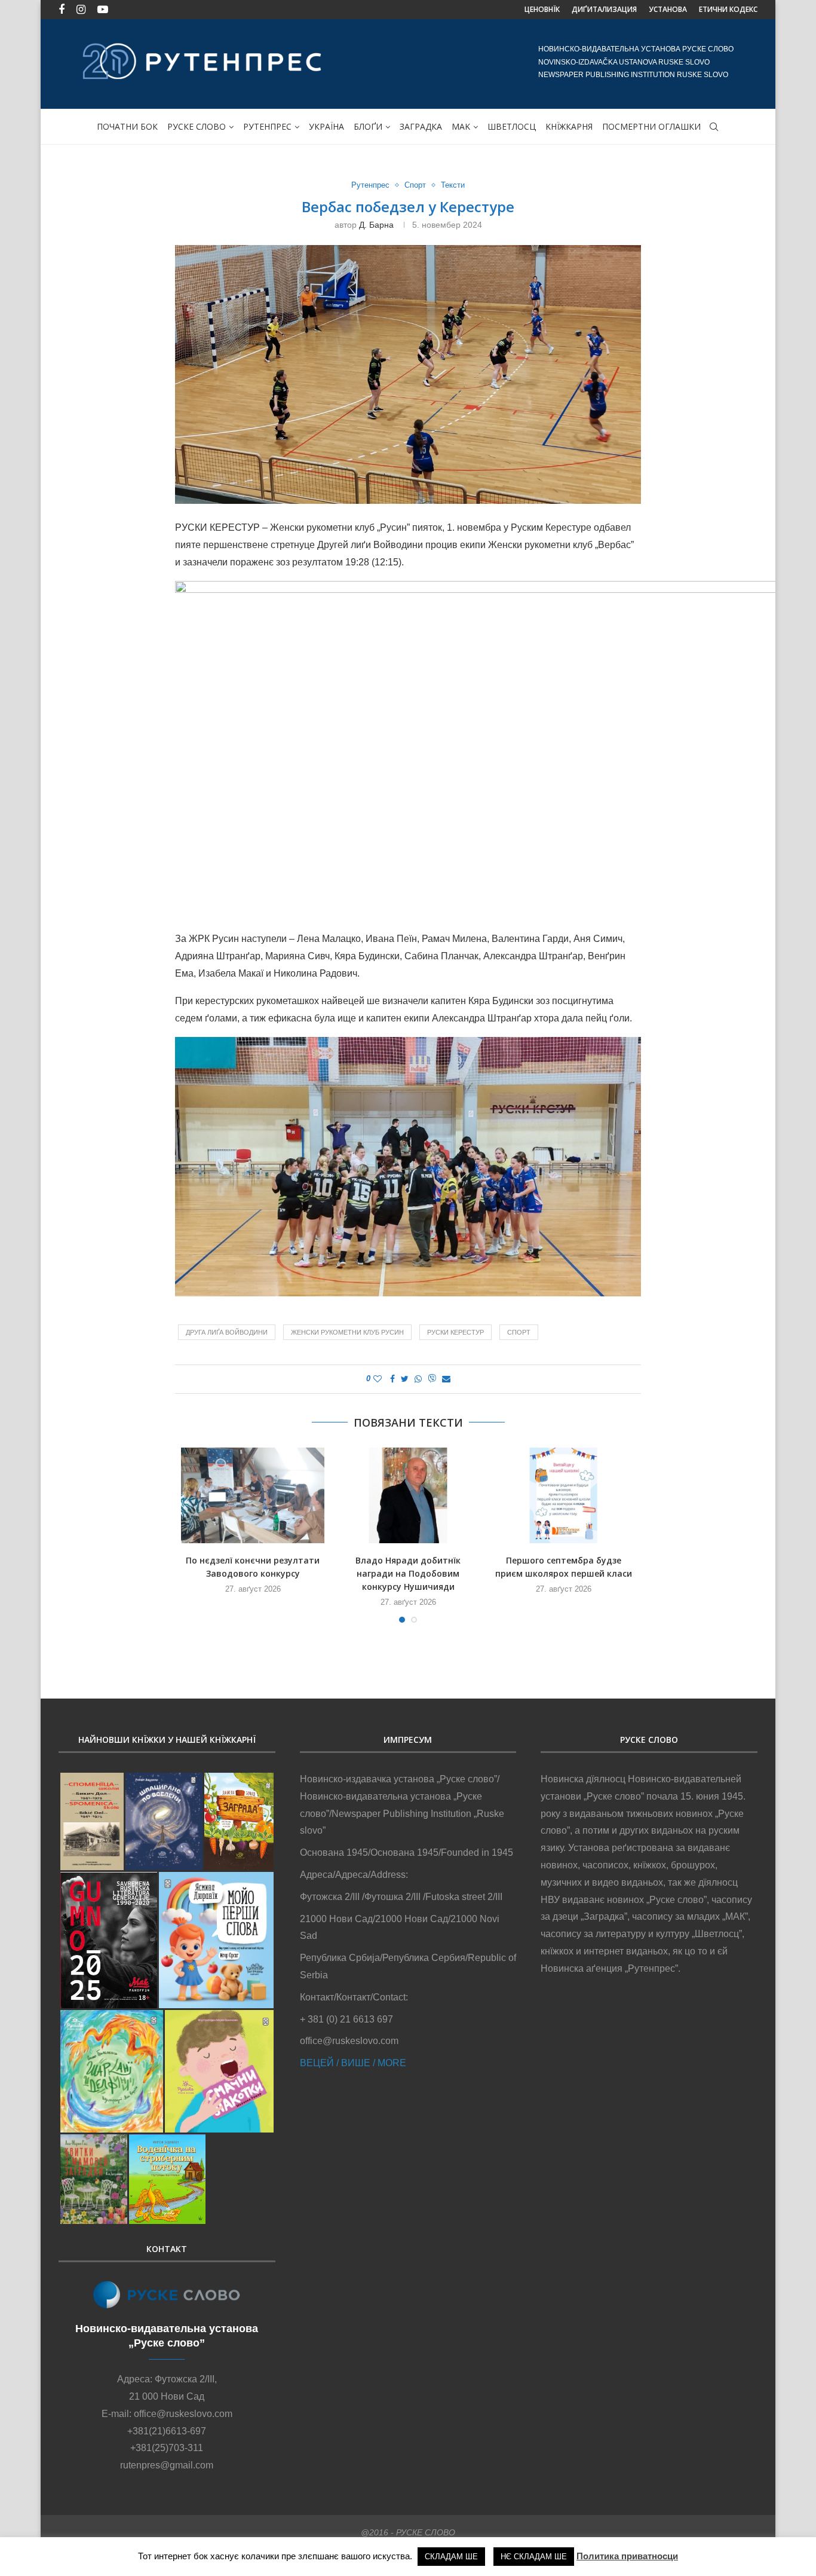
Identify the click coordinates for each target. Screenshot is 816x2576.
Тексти (453, 185)
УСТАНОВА (668, 9)
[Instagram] (81, 10)
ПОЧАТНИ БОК (127, 126)
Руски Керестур (455, 1332)
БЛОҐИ (368, 126)
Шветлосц (512, 126)
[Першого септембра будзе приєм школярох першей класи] (563, 1495)
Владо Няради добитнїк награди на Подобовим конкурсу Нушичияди (408, 1573)
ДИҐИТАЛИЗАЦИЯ (604, 9)
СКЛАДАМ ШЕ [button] (451, 2557)
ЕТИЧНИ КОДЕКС (728, 9)
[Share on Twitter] (405, 1379)
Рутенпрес (267, 126)
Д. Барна (376, 225)
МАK (461, 126)
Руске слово (197, 126)
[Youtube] (103, 10)
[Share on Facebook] (392, 1379)
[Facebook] (62, 10)
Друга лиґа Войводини (227, 1332)
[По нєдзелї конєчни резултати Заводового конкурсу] (253, 1495)
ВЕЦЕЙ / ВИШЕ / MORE (353, 2063)
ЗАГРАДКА (421, 126)
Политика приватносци (627, 2556)
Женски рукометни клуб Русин (347, 1332)
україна (326, 126)
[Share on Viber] (432, 1379)
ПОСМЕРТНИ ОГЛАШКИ (651, 126)
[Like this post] (378, 1379)
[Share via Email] (446, 1379)
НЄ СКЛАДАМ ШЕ (534, 2557)
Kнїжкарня (569, 126)
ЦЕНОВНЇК (542, 9)
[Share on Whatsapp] (418, 1379)
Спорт (415, 185)
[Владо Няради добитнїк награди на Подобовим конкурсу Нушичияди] (408, 1495)
